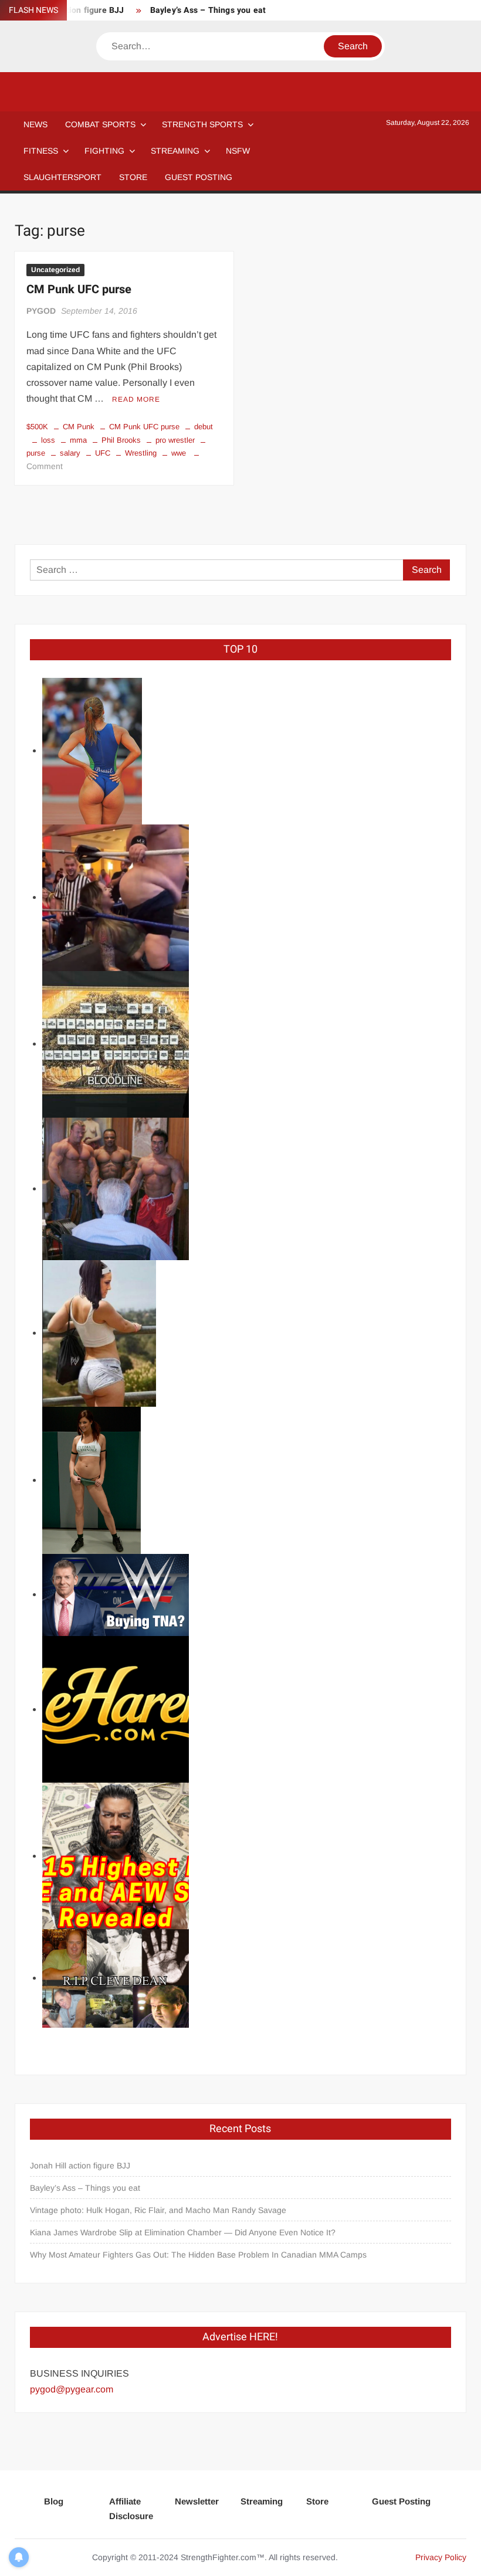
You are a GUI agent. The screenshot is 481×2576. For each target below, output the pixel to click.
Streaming (175, 151)
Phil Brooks (121, 440)
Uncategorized (55, 270)
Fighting (104, 151)
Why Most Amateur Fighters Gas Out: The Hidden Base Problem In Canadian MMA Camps (198, 2255)
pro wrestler (175, 440)
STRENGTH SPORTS (202, 124)
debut (204, 427)
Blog (54, 2501)
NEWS (35, 124)
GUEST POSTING (199, 177)
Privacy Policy (441, 2557)
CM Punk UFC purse (79, 289)
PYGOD (41, 311)
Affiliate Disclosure (131, 2509)
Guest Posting (401, 2501)
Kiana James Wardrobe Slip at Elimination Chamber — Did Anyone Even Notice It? (183, 2232)
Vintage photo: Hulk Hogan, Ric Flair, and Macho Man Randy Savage (158, 2210)
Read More (136, 399)
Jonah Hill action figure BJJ (80, 2166)
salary (70, 453)
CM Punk (79, 427)
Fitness (41, 151)
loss (48, 440)
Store (317, 2501)
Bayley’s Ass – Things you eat (208, 10)
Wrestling (141, 453)
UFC (103, 453)
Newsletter (197, 2501)
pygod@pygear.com (72, 2389)
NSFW (238, 151)
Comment (45, 466)
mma (78, 440)
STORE (133, 177)
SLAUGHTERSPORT (62, 177)
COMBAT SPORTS (100, 124)
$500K (37, 427)
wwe (179, 453)
